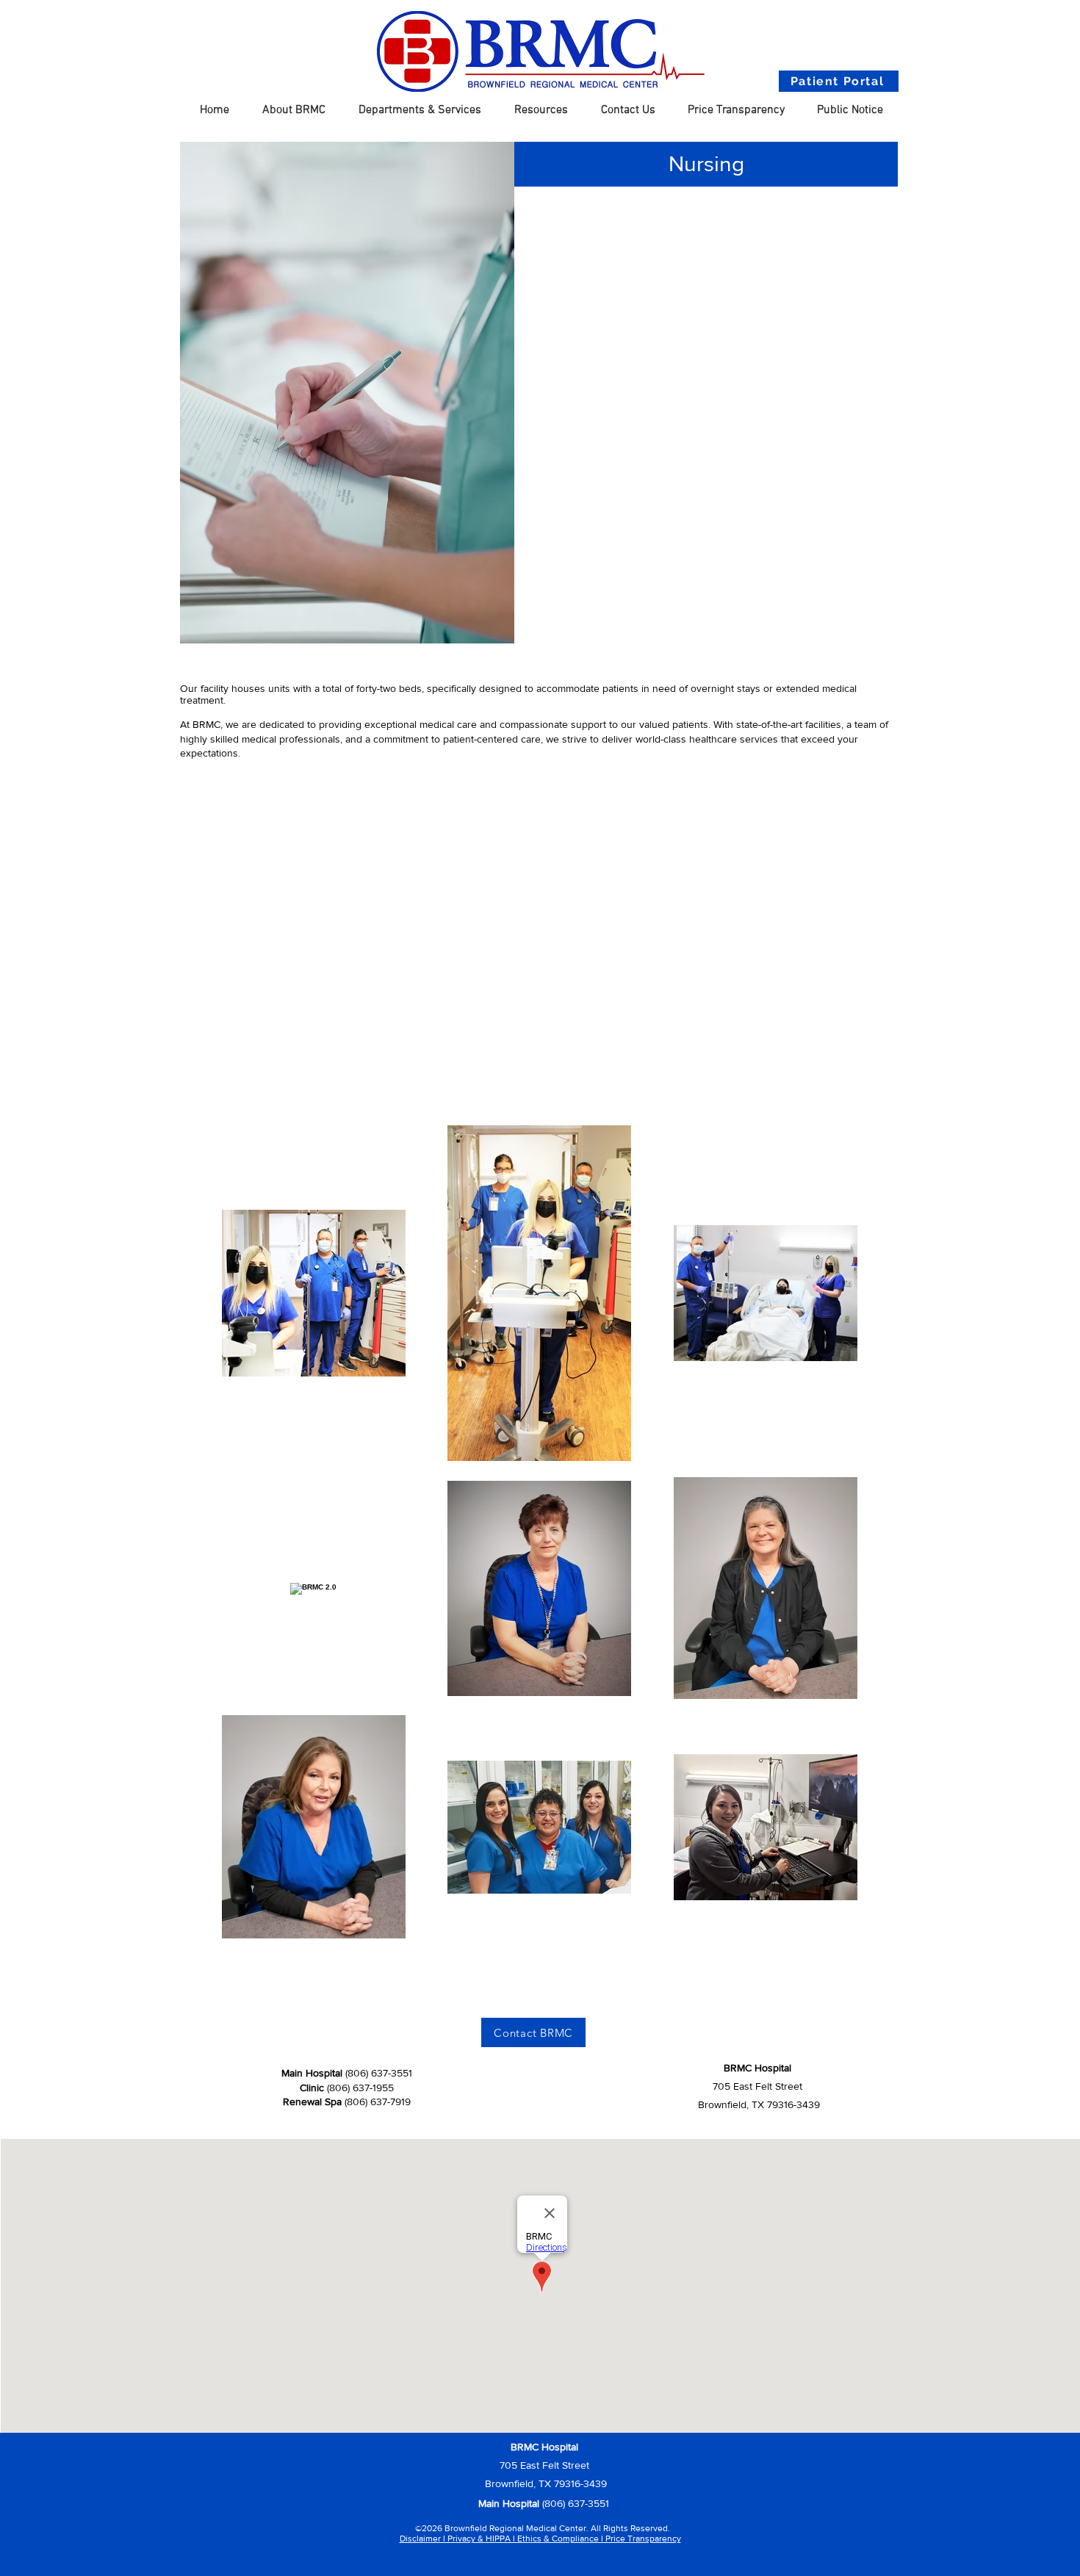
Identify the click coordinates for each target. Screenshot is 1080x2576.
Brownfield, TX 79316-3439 (544, 2483)
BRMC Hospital (757, 2068)
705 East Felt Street (544, 2465)
